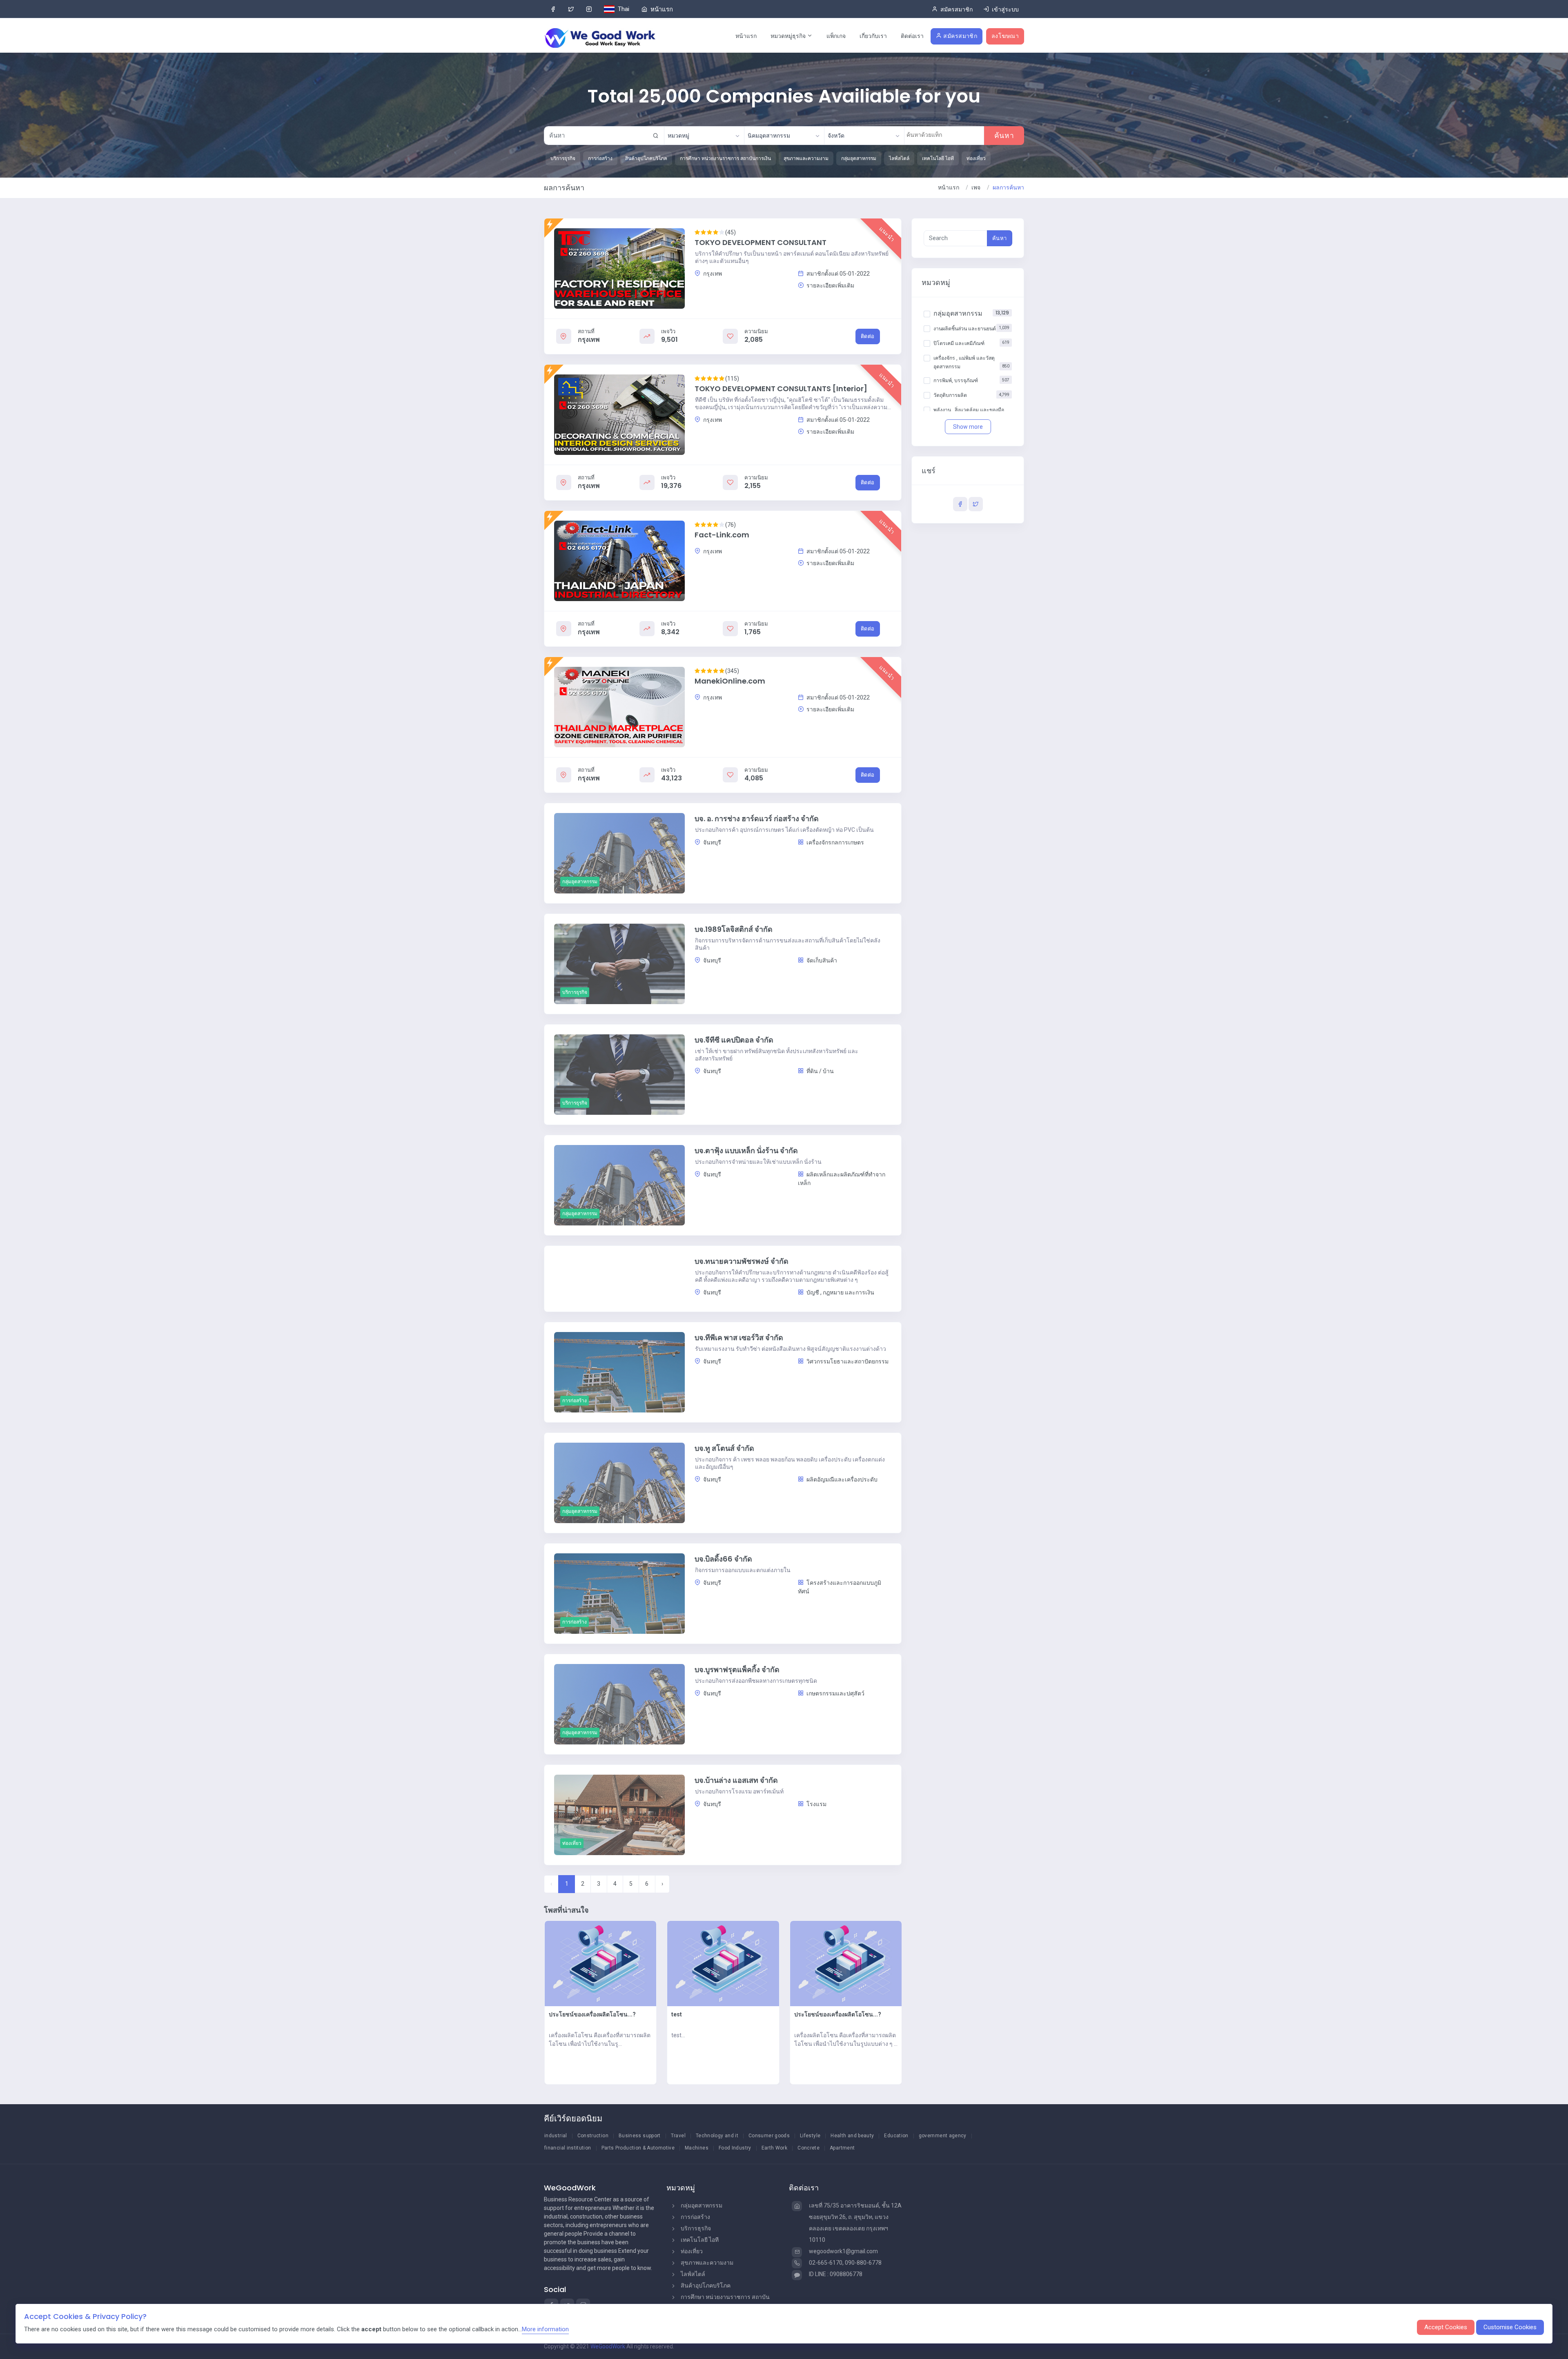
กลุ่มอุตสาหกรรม (702, 2205)
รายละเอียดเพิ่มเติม (830, 285)
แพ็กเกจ (836, 36)
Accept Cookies (1446, 2327)
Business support (640, 2136)
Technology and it (717, 2136)
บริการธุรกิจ (696, 2228)
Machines (697, 2148)
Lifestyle (810, 2136)
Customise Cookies (1510, 2327)
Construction (593, 2136)
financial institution (568, 2148)
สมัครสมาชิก (960, 36)
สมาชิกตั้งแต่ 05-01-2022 (837, 274)
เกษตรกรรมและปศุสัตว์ (835, 1693)
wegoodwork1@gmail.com (843, 2251)
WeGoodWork (608, 2346)
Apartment (842, 2148)
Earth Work (775, 2148)
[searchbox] (944, 135)
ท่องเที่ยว (692, 2251)
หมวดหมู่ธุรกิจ (789, 36)
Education (896, 2136)
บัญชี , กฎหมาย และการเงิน (840, 1292)
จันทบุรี (712, 842)
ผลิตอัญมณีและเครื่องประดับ (841, 1479)
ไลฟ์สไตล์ (693, 2274)
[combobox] (704, 136)
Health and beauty (852, 2136)
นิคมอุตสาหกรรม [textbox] (769, 136)
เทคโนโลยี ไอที (700, 2240)
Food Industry (735, 2148)
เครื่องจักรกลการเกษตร (835, 842)
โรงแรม (816, 1804)
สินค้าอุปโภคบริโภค (706, 2285)
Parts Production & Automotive (638, 2148)
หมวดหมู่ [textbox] (678, 136)
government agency (943, 2136)
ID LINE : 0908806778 (836, 2274)
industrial (556, 2136)
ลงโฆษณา (1005, 36)
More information (545, 2329)
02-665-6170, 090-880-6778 (845, 2263)
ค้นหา (1004, 136)
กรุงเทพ (712, 274)
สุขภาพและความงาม (707, 2263)
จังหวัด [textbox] (836, 136)
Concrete (808, 2148)
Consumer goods (769, 2136)
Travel (678, 2136)
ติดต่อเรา (912, 36)
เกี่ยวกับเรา (873, 36)
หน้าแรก (746, 36)
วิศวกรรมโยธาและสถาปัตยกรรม (847, 1361)
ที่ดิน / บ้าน (820, 1071)
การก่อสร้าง (695, 2217)
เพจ (976, 187)
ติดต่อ (868, 336)
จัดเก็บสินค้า (821, 960)
